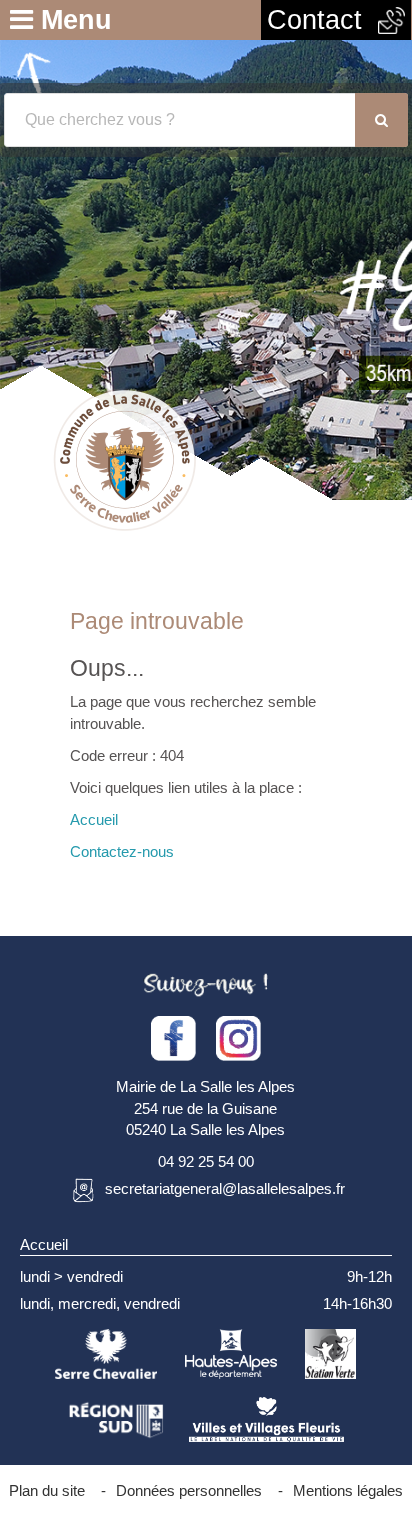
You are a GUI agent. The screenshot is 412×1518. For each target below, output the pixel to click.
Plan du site (47, 1490)
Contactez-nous (122, 851)
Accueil (94, 819)
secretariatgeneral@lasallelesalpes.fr (225, 1189)
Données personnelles (189, 1490)
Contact (322, 20)
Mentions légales (348, 1490)
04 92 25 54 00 (206, 1161)
